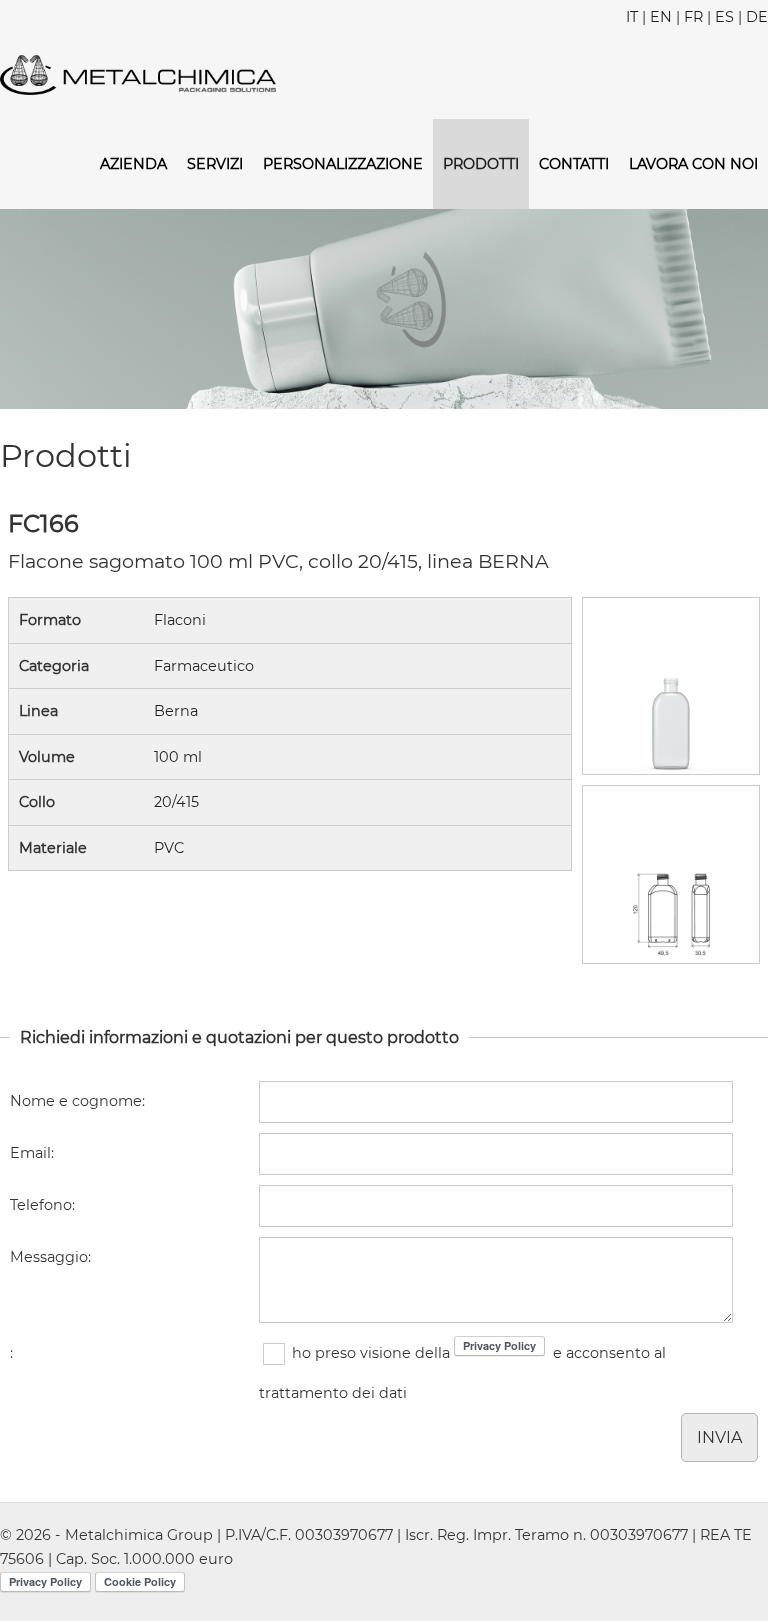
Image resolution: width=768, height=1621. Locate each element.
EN (661, 17)
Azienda (133, 164)
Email (30, 1153)
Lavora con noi (693, 164)
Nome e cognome (76, 1101)
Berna (176, 711)
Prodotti (481, 164)
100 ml (178, 757)
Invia (719, 1437)
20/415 (176, 802)
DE (757, 17)
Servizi (215, 164)
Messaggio (49, 1257)
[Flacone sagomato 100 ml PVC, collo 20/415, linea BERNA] (671, 685)
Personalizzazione (343, 164)
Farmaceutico (204, 666)
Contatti (574, 164)
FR (693, 17)
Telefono (41, 1205)
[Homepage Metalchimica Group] (138, 73)
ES (724, 17)
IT (632, 17)
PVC (169, 848)
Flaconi (180, 620)
